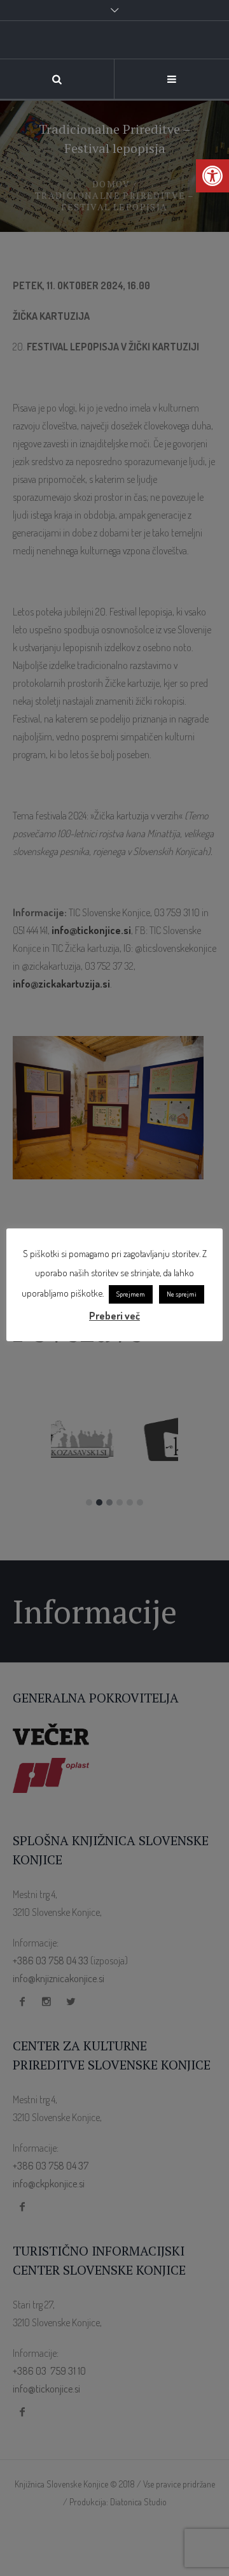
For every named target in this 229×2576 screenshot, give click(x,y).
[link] (114, 93)
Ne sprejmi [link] (182, 1294)
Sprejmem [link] (131, 1294)
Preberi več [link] (114, 1316)
